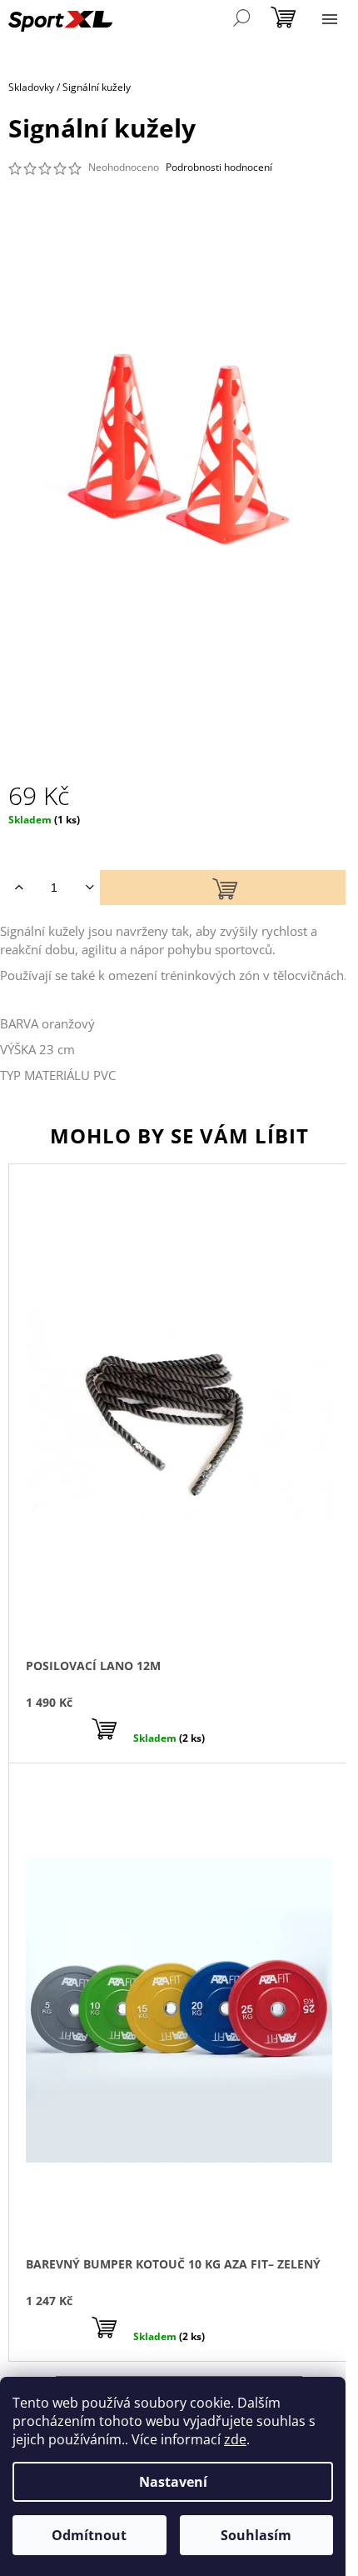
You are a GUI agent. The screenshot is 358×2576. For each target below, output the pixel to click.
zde (235, 2439)
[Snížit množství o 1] (89, 888)
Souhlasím (256, 2535)
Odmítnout (89, 2535)
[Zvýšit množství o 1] (19, 888)
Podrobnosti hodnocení (219, 168)
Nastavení (173, 2482)
